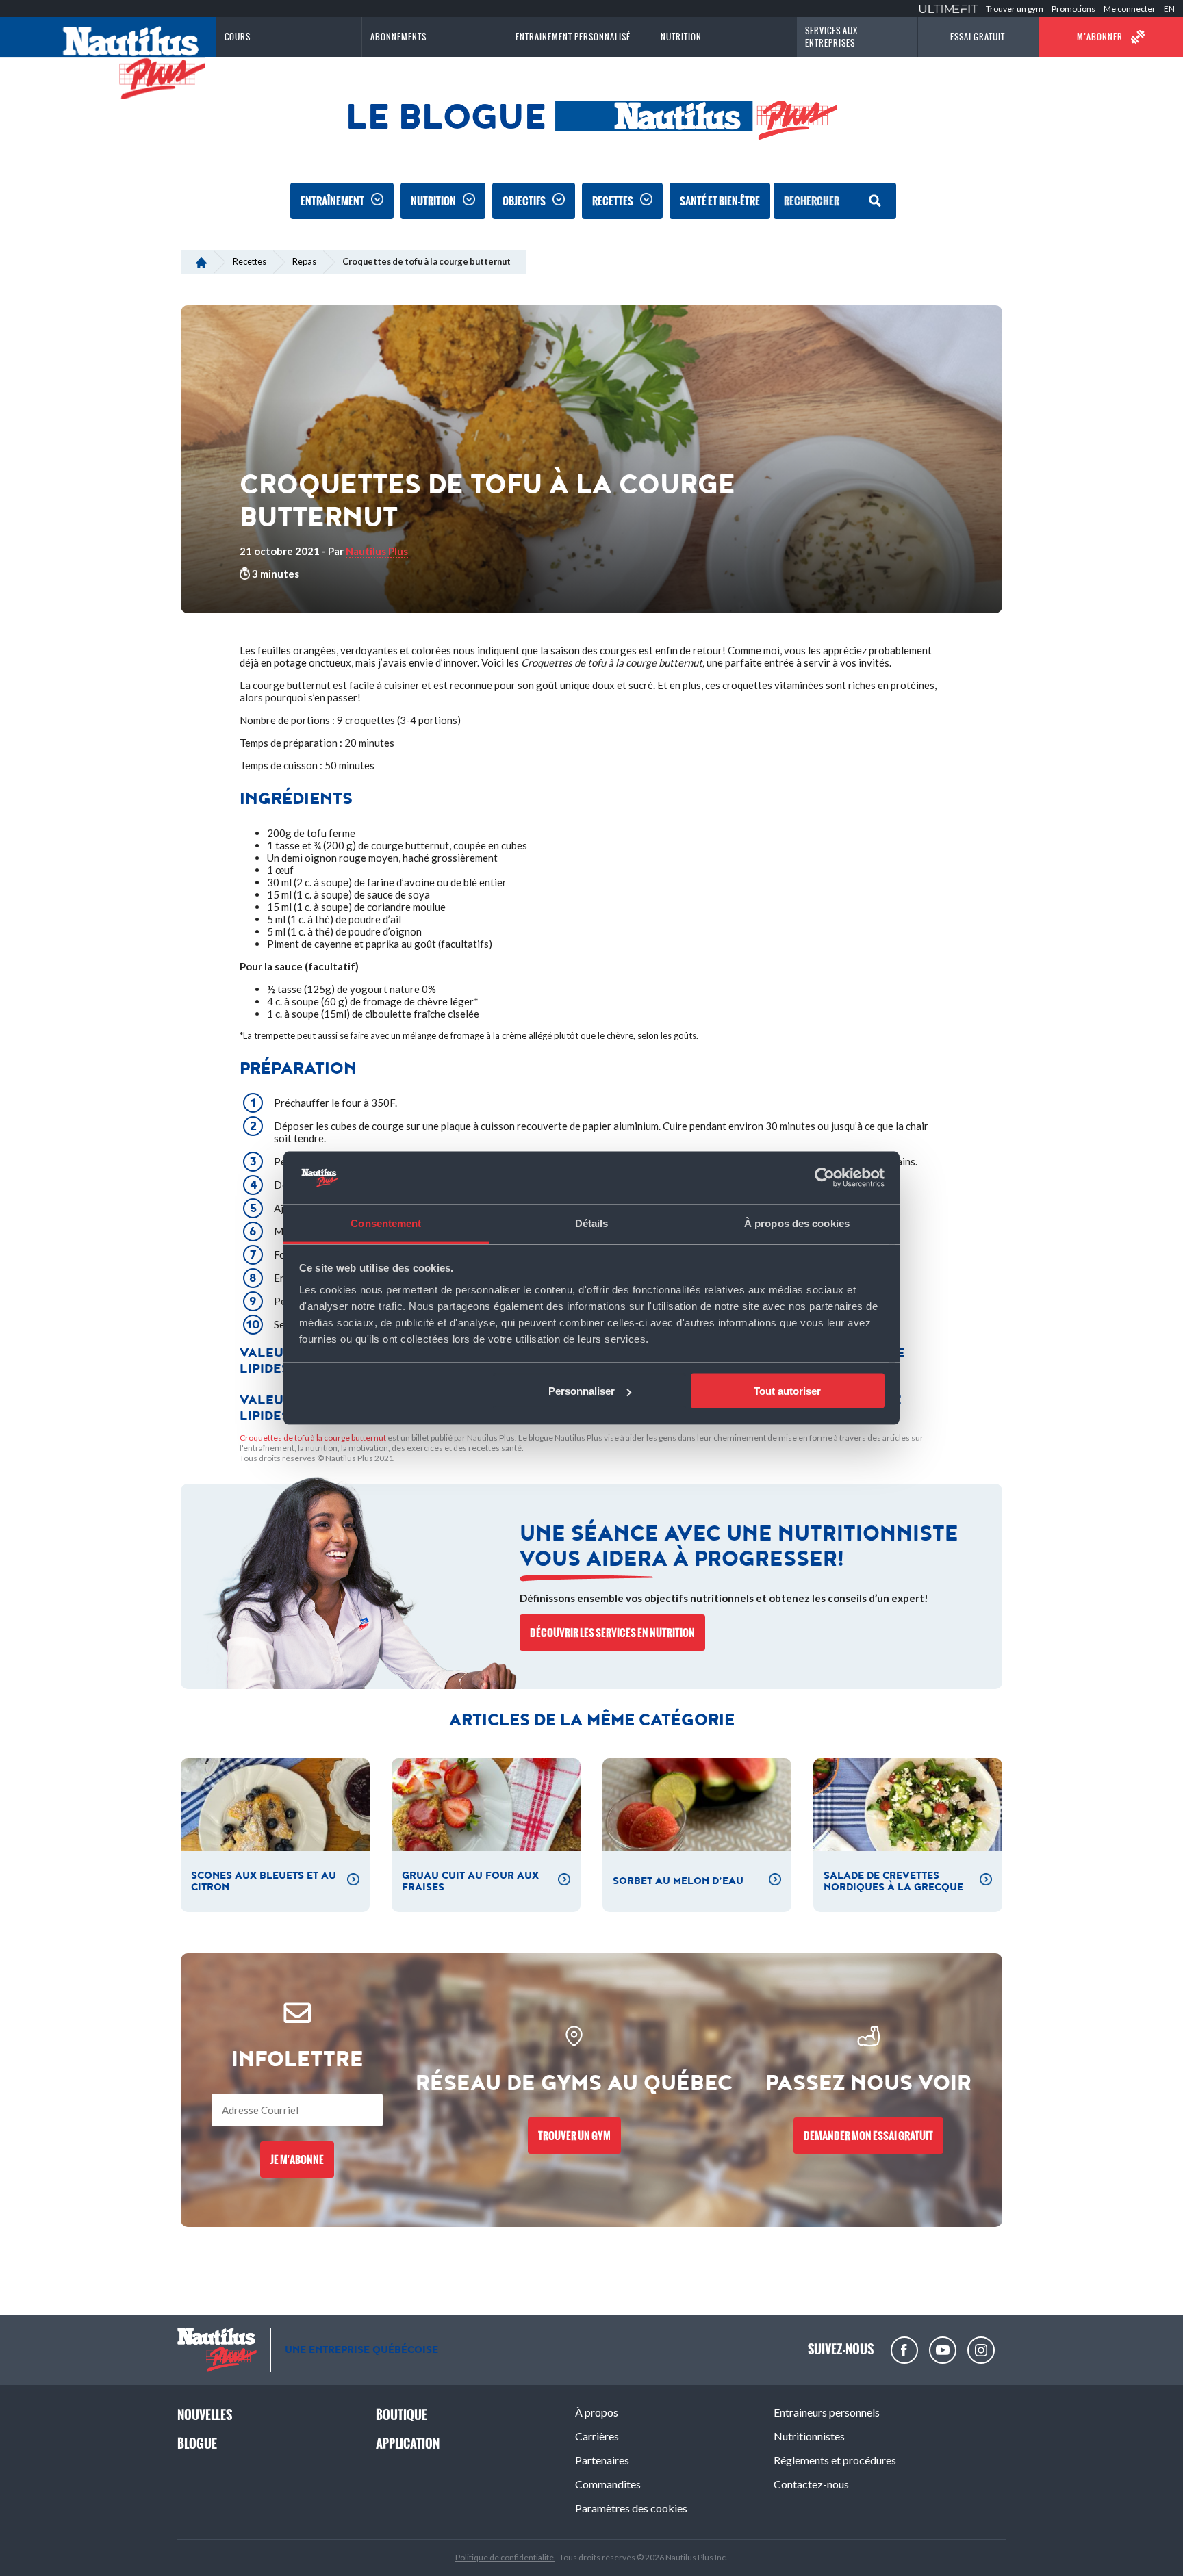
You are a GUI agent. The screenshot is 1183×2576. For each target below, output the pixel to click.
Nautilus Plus (377, 551)
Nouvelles (205, 2415)
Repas (304, 261)
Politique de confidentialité (505, 2557)
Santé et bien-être (720, 201)
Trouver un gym (1015, 9)
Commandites (608, 2484)
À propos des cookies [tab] (797, 1223)
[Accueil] (201, 261)
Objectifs (524, 201)
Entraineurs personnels (827, 2412)
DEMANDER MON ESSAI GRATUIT (868, 2136)
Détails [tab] (592, 1223)
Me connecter (1130, 9)
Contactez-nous (811, 2484)
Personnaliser (582, 1391)
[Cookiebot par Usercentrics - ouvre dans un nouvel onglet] (825, 1178)
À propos (597, 2412)
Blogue (197, 2444)
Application (408, 2444)
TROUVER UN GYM (574, 2136)
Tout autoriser (787, 1391)
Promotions (1073, 9)
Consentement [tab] (386, 1223)
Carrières (597, 2436)
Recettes (613, 201)
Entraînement (332, 201)
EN (1169, 9)
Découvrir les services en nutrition (612, 1633)
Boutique (402, 2415)
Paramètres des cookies (631, 2508)
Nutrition (433, 201)
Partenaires (602, 2460)
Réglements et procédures (835, 2460)
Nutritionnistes (809, 2436)
